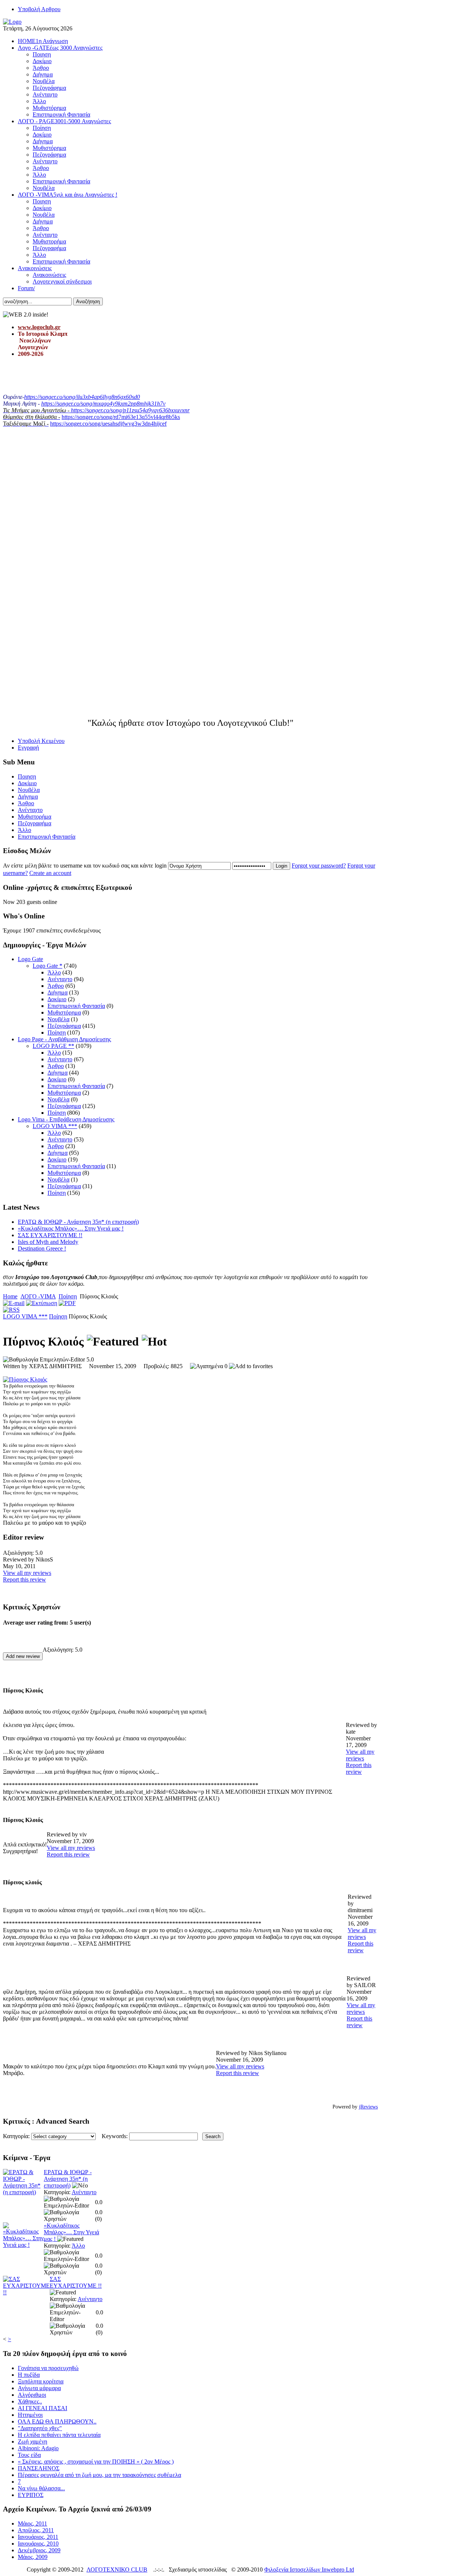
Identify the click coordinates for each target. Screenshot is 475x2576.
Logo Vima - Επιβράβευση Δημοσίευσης (66, 1119)
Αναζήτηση (88, 301)
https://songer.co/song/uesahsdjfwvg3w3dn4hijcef (108, 424)
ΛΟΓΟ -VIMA (38, 1296)
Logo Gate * (47, 966)
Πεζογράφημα (64, 1026)
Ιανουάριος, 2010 (38, 2544)
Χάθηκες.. (30, 2401)
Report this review (24, 1579)
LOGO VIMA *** (55, 1126)
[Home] (12, 22)
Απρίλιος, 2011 (36, 2530)
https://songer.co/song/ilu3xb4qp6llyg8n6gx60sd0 (82, 397)
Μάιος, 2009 (33, 2557)
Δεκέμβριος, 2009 (39, 2550)
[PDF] (67, 1303)
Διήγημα (58, 992)
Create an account (50, 873)
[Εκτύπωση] (42, 1303)
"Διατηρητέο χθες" (40, 2428)
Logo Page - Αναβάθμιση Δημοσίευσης (64, 1039)
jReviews (368, 2107)
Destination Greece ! (42, 1248)
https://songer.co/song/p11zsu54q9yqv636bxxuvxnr (130, 410)
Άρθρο (56, 986)
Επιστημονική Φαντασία (76, 1006)
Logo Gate (30, 959)
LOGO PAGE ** (53, 1046)
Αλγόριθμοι (32, 2395)
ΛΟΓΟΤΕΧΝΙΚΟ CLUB (117, 2570)
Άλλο (54, 972)
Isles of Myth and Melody (48, 1242)
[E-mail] (14, 1303)
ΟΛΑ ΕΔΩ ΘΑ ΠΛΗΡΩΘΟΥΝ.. (57, 2421)
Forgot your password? (319, 866)
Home (10, 1296)
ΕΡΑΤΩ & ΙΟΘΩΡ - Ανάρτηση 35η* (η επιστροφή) (78, 1222)
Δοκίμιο (57, 999)
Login (281, 866)
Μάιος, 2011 (32, 2523)
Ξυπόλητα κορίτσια (41, 2381)
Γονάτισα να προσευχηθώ (48, 2368)
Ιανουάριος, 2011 (38, 2537)
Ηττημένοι (30, 2415)
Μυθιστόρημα (64, 1012)
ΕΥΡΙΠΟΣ (31, 2495)
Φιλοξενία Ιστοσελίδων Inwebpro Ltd (309, 2570)
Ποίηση (57, 1033)
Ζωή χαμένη (32, 2441)
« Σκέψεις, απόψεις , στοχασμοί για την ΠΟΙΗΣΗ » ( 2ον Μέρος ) (96, 2462)
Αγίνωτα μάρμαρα (39, 2388)
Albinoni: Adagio (38, 2448)
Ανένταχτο (60, 979)
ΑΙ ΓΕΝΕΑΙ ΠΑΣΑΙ (42, 2408)
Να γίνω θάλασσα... (41, 2488)
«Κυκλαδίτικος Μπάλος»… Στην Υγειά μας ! (71, 1228)
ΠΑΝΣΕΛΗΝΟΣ (39, 2468)
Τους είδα (29, 2455)
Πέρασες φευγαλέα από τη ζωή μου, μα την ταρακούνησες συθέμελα (99, 2475)
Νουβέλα (58, 1019)
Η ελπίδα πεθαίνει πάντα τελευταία (59, 2435)
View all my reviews (27, 1573)
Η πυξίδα (29, 2375)
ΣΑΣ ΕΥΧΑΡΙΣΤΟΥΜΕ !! (50, 1235)
